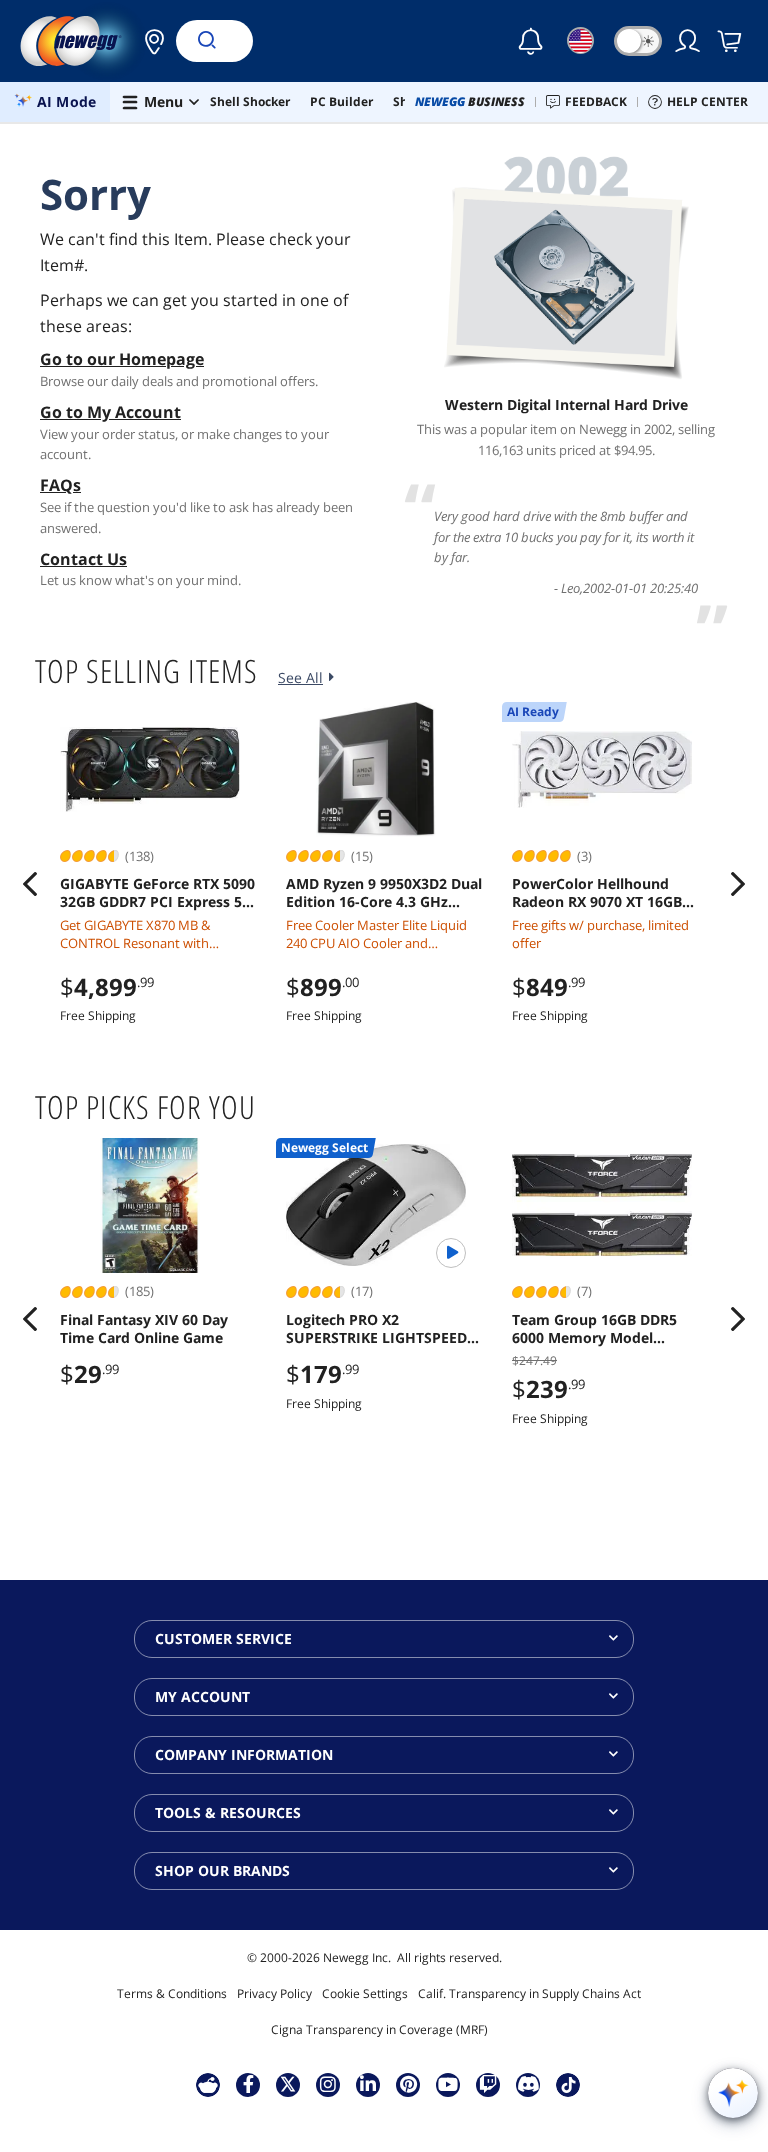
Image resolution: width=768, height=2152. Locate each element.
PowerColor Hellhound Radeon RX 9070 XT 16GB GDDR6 (597, 893)
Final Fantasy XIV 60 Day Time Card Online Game (144, 1329)
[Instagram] (328, 2084)
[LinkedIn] (368, 2084)
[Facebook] (248, 2084)
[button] (149, 41)
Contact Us (83, 559)
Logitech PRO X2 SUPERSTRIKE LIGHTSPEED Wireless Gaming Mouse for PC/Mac (380, 1329)
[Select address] (149, 41)
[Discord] (528, 2084)
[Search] (206, 41)
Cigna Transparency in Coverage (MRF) (379, 2029)
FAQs (60, 485)
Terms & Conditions (172, 1993)
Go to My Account (110, 412)
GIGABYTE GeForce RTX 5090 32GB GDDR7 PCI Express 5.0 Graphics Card (157, 893)
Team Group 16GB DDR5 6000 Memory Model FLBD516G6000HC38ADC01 (603, 1329)
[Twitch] (488, 2084)
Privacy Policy (274, 1993)
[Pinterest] (408, 2084)
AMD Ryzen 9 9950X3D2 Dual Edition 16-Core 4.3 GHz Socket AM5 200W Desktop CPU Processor (384, 893)
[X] (288, 2084)
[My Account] (689, 41)
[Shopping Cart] (731, 41)
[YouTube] (448, 2084)
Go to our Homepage (122, 359)
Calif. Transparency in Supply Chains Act (529, 1993)
